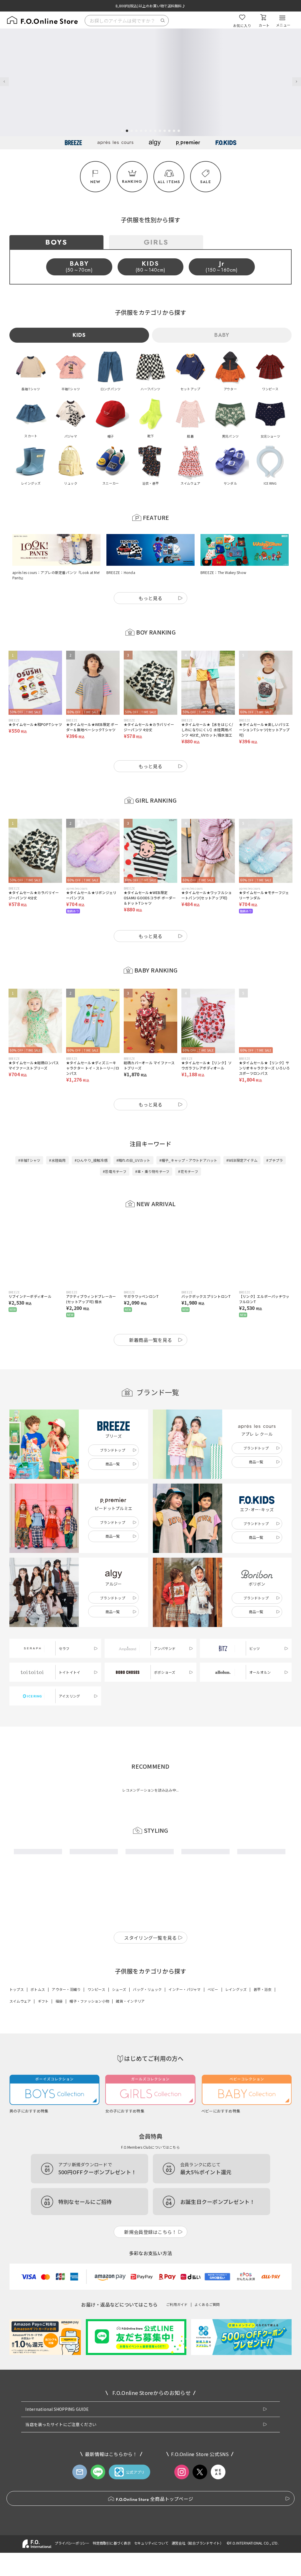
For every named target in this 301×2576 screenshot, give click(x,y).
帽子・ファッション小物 (89, 2169)
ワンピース (96, 2157)
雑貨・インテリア (130, 2169)
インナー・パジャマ (184, 2157)
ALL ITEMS (169, 182)
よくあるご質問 (207, 2472)
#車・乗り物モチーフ (152, 1171)
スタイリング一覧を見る (150, 2106)
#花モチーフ (188, 1171)
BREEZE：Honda (121, 572)
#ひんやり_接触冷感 (91, 1160)
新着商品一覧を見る (151, 1340)
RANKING (132, 181)
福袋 (59, 2169)
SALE (206, 182)
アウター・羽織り (66, 2157)
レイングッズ (236, 2157)
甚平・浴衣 (263, 2157)
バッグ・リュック (147, 2157)
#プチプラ (275, 1160)
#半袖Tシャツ (29, 1160)
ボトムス (38, 2157)
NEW (96, 182)
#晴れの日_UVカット (133, 1160)
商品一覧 (113, 1464)
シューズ (119, 2157)
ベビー (213, 2157)
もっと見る (150, 598)
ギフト (43, 2169)
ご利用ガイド (177, 2472)
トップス (17, 2157)
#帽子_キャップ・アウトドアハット (188, 1160)
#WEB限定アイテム (242, 1160)
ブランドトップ (113, 1450)
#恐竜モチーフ (115, 1171)
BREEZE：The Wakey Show (223, 572)
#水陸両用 (57, 1160)
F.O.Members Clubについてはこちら (150, 2315)
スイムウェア (20, 2169)
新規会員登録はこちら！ (150, 2400)
